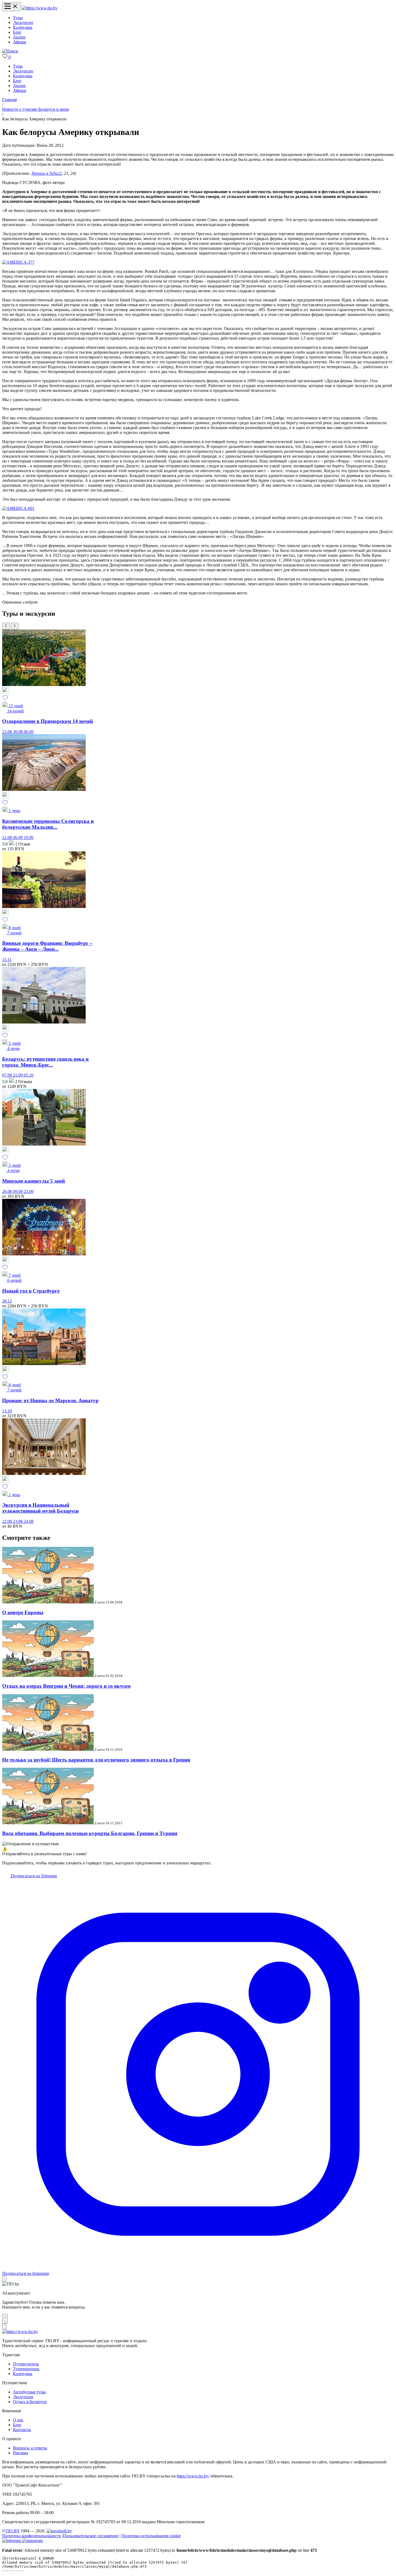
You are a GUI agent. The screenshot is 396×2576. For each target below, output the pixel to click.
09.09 (18, 1191)
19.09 (29, 838)
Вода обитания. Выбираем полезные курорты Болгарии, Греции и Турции (90, 1833)
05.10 (29, 1075)
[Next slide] (15, 626)
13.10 (7, 1411)
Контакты (22, 2430)
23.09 (29, 1191)
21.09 (18, 1075)
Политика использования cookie (151, 2536)
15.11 (7, 960)
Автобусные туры (29, 2392)
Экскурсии (23, 22)
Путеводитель (26, 2364)
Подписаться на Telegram (33, 1876)
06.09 (29, 732)
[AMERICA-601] (18, 508)
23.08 (8, 732)
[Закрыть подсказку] (4, 2279)
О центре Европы (23, 1612)
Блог (17, 32)
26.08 (8, 1191)
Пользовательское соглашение (91, 2536)
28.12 (7, 1301)
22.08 (8, 838)
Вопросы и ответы (30, 2448)
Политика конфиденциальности (32, 2536)
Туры (18, 18)
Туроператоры (26, 2369)
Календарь (23, 27)
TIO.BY (13, 2531)
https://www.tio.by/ (193, 2476)
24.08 (29, 1521)
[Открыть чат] (5, 2319)
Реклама (20, 2453)
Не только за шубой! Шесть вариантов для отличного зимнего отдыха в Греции (96, 1760)
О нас (18, 2420)
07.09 (8, 1075)
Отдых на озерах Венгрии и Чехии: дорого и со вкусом (66, 1686)
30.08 (18, 732)
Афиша (20, 42)
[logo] (39, 8)
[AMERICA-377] (18, 262)
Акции (19, 37)
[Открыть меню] (11, 7)
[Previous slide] (6, 626)
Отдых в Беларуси (30, 2402)
